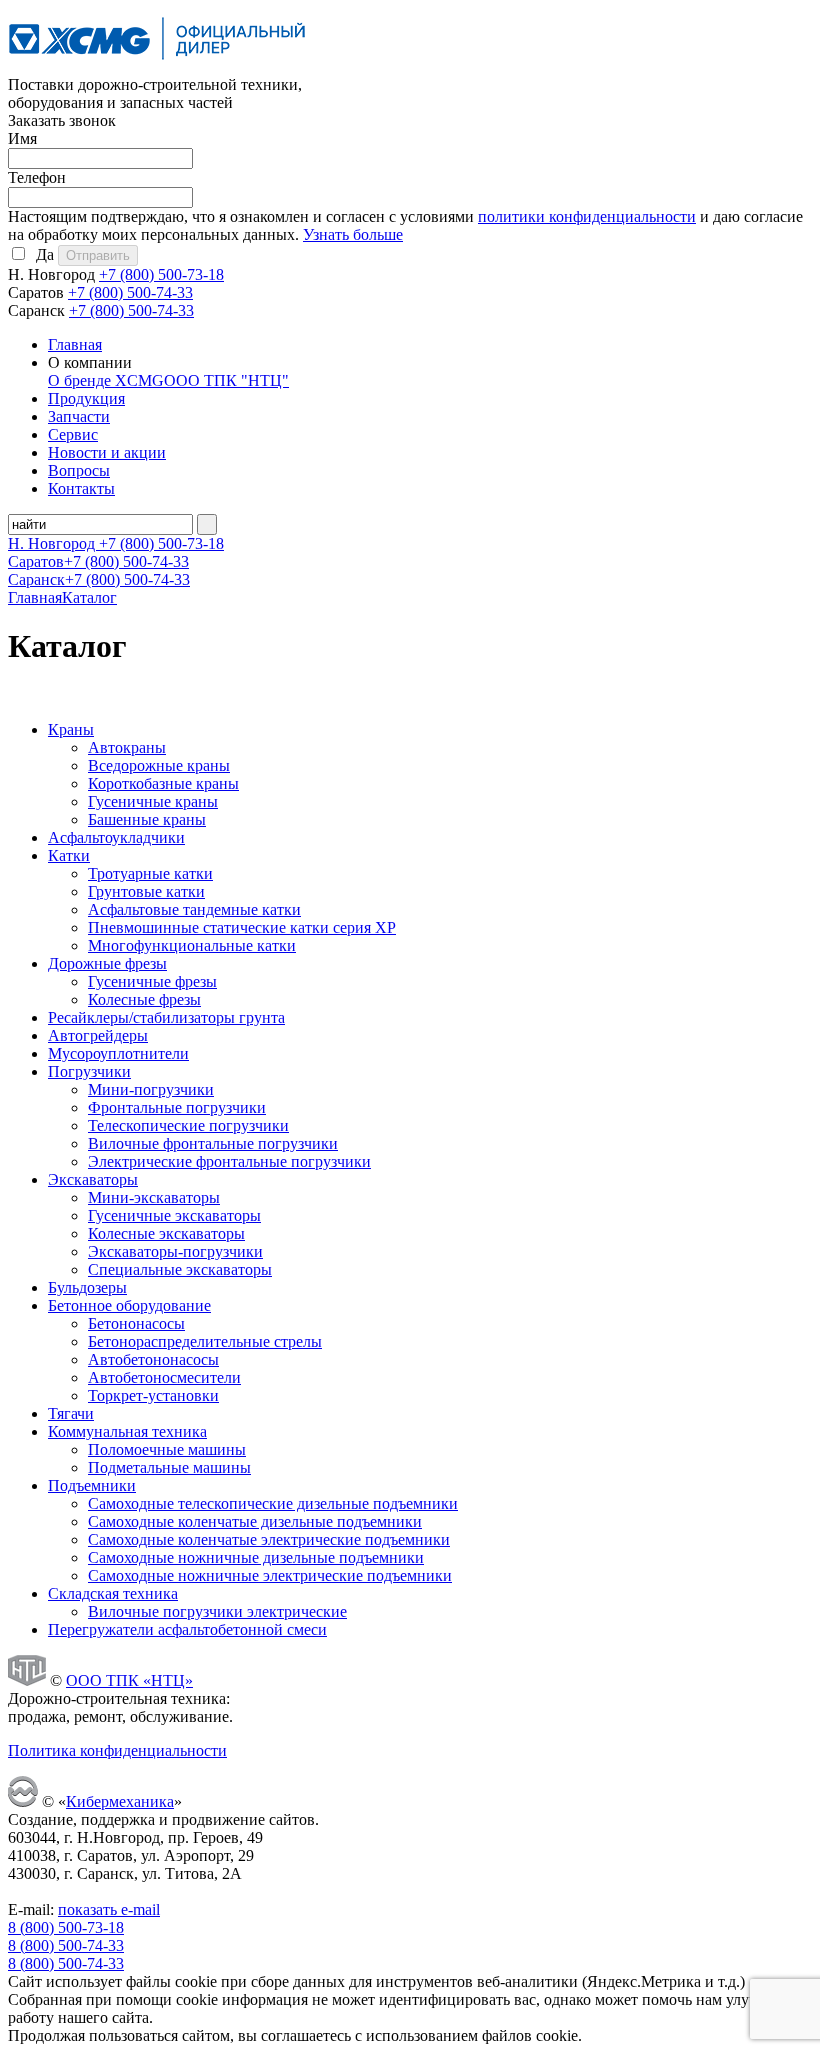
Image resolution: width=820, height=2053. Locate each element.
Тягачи (71, 1413)
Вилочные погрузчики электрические (217, 1611)
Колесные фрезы (144, 999)
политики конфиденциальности (587, 216)
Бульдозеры (87, 1287)
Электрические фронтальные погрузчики (229, 1161)
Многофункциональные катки (192, 945)
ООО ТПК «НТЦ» (129, 1680)
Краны (71, 729)
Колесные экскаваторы (166, 1233)
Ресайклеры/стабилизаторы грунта (166, 1017)
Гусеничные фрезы (152, 981)
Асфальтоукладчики (116, 837)
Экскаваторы (93, 1179)
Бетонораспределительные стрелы (205, 1341)
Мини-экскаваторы (154, 1197)
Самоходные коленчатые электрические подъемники (269, 1539)
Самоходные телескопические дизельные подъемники (273, 1503)
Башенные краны (147, 819)
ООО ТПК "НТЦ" (226, 380)
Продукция (86, 398)
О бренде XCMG (106, 380)
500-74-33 (130, 292)
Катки (69, 855)
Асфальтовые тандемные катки (194, 909)
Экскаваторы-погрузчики (175, 1251)
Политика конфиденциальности (117, 1750)
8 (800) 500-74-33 (66, 1945)
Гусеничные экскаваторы (174, 1215)
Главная (75, 344)
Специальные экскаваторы (180, 1269)
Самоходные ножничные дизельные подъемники (256, 1557)
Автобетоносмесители (164, 1377)
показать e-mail (109, 1909)
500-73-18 (161, 274)
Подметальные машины (169, 1467)
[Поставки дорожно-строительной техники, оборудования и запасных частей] (158, 66)
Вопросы (79, 470)
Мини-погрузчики (151, 1089)
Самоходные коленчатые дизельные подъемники (255, 1521)
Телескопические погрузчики (188, 1125)
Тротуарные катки (150, 873)
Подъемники (92, 1485)
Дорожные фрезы (107, 963)
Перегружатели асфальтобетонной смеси (187, 1629)
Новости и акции (107, 452)
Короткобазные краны (163, 783)
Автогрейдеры (98, 1035)
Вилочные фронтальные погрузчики (213, 1143)
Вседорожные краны (159, 765)
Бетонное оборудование (129, 1305)
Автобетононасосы (153, 1359)
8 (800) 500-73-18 (66, 1927)
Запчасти (79, 416)
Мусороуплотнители (118, 1053)
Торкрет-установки (153, 1395)
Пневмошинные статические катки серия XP (242, 927)
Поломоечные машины (167, 1449)
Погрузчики (89, 1071)
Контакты (81, 488)
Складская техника (113, 1593)
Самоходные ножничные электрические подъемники (270, 1575)
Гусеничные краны (153, 801)
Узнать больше (353, 234)
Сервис (73, 434)
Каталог (89, 597)
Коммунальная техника (127, 1431)
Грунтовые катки (146, 891)
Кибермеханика (120, 1801)
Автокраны (127, 747)
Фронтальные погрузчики (177, 1107)
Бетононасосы (136, 1323)
